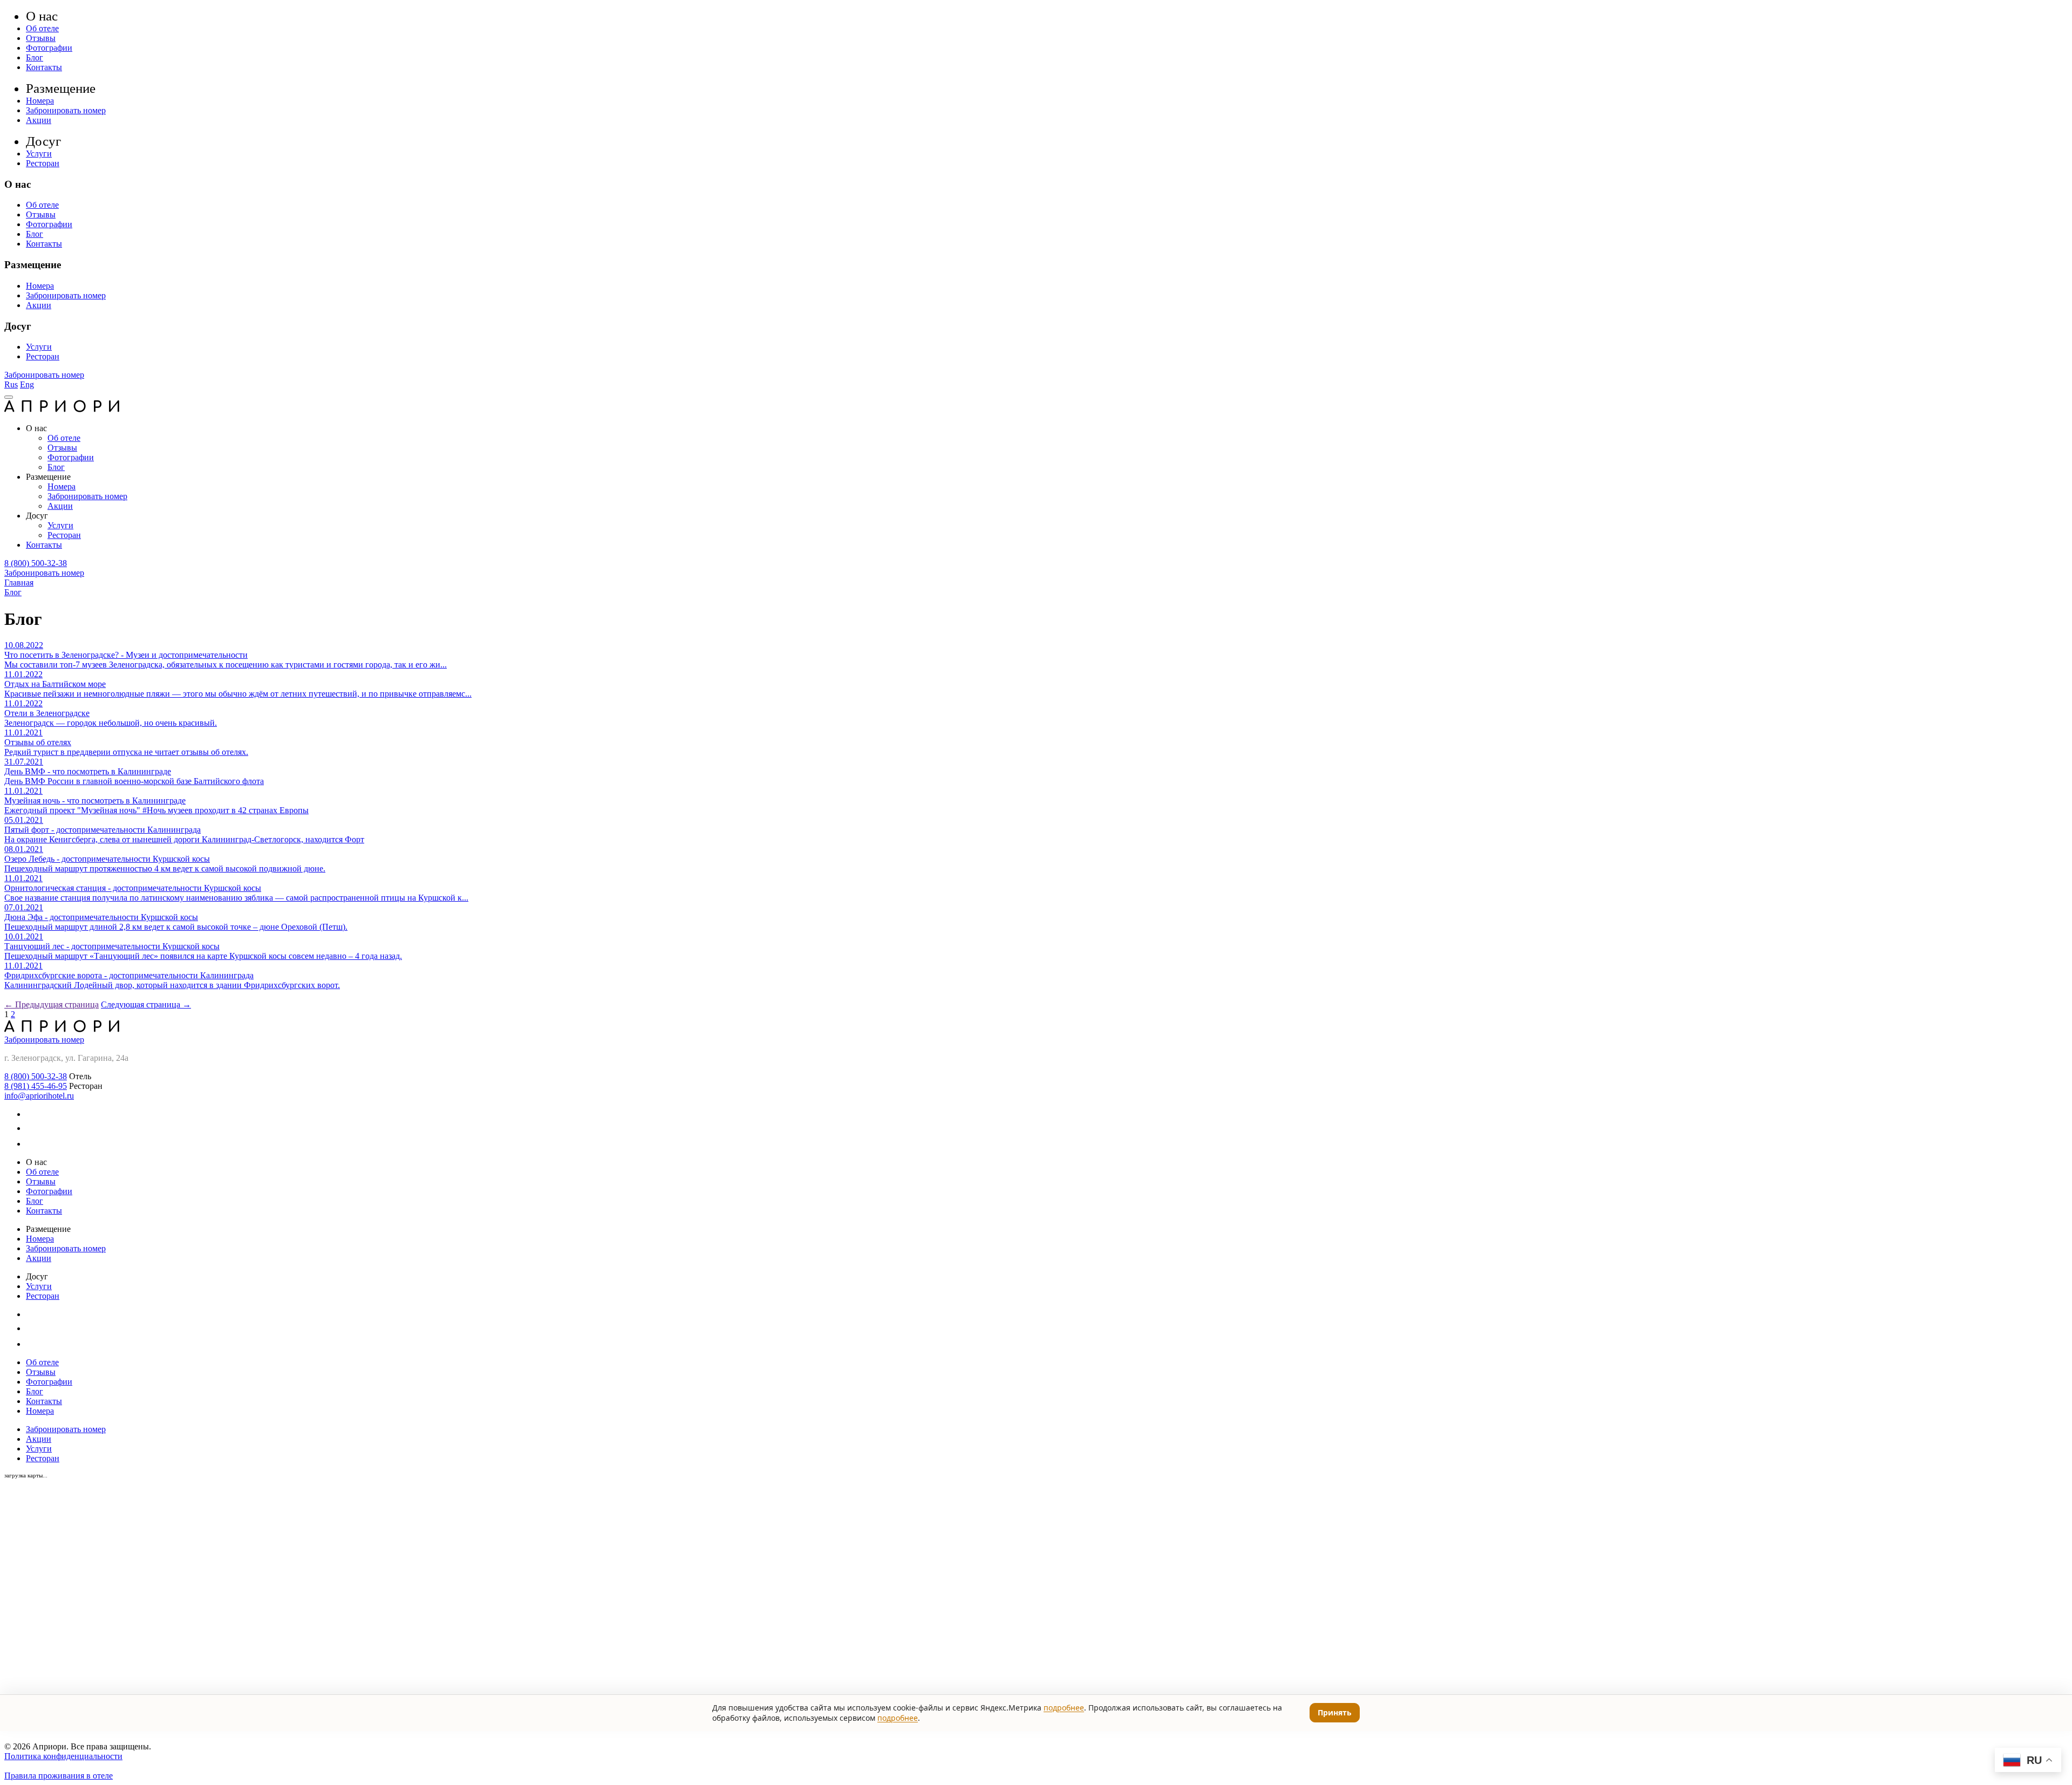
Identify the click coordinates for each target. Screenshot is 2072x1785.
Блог (35, 57)
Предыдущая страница (52, 1004)
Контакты (44, 67)
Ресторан (43, 163)
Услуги (39, 154)
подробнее (1064, 1708)
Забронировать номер (66, 110)
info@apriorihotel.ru (39, 1096)
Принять (1335, 1712)
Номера (40, 101)
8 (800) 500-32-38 (36, 563)
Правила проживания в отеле (59, 1776)
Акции (39, 120)
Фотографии (49, 48)
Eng (27, 384)
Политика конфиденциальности (63, 1756)
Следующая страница (146, 1004)
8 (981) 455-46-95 (36, 1086)
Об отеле (42, 28)
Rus (11, 384)
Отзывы (41, 38)
